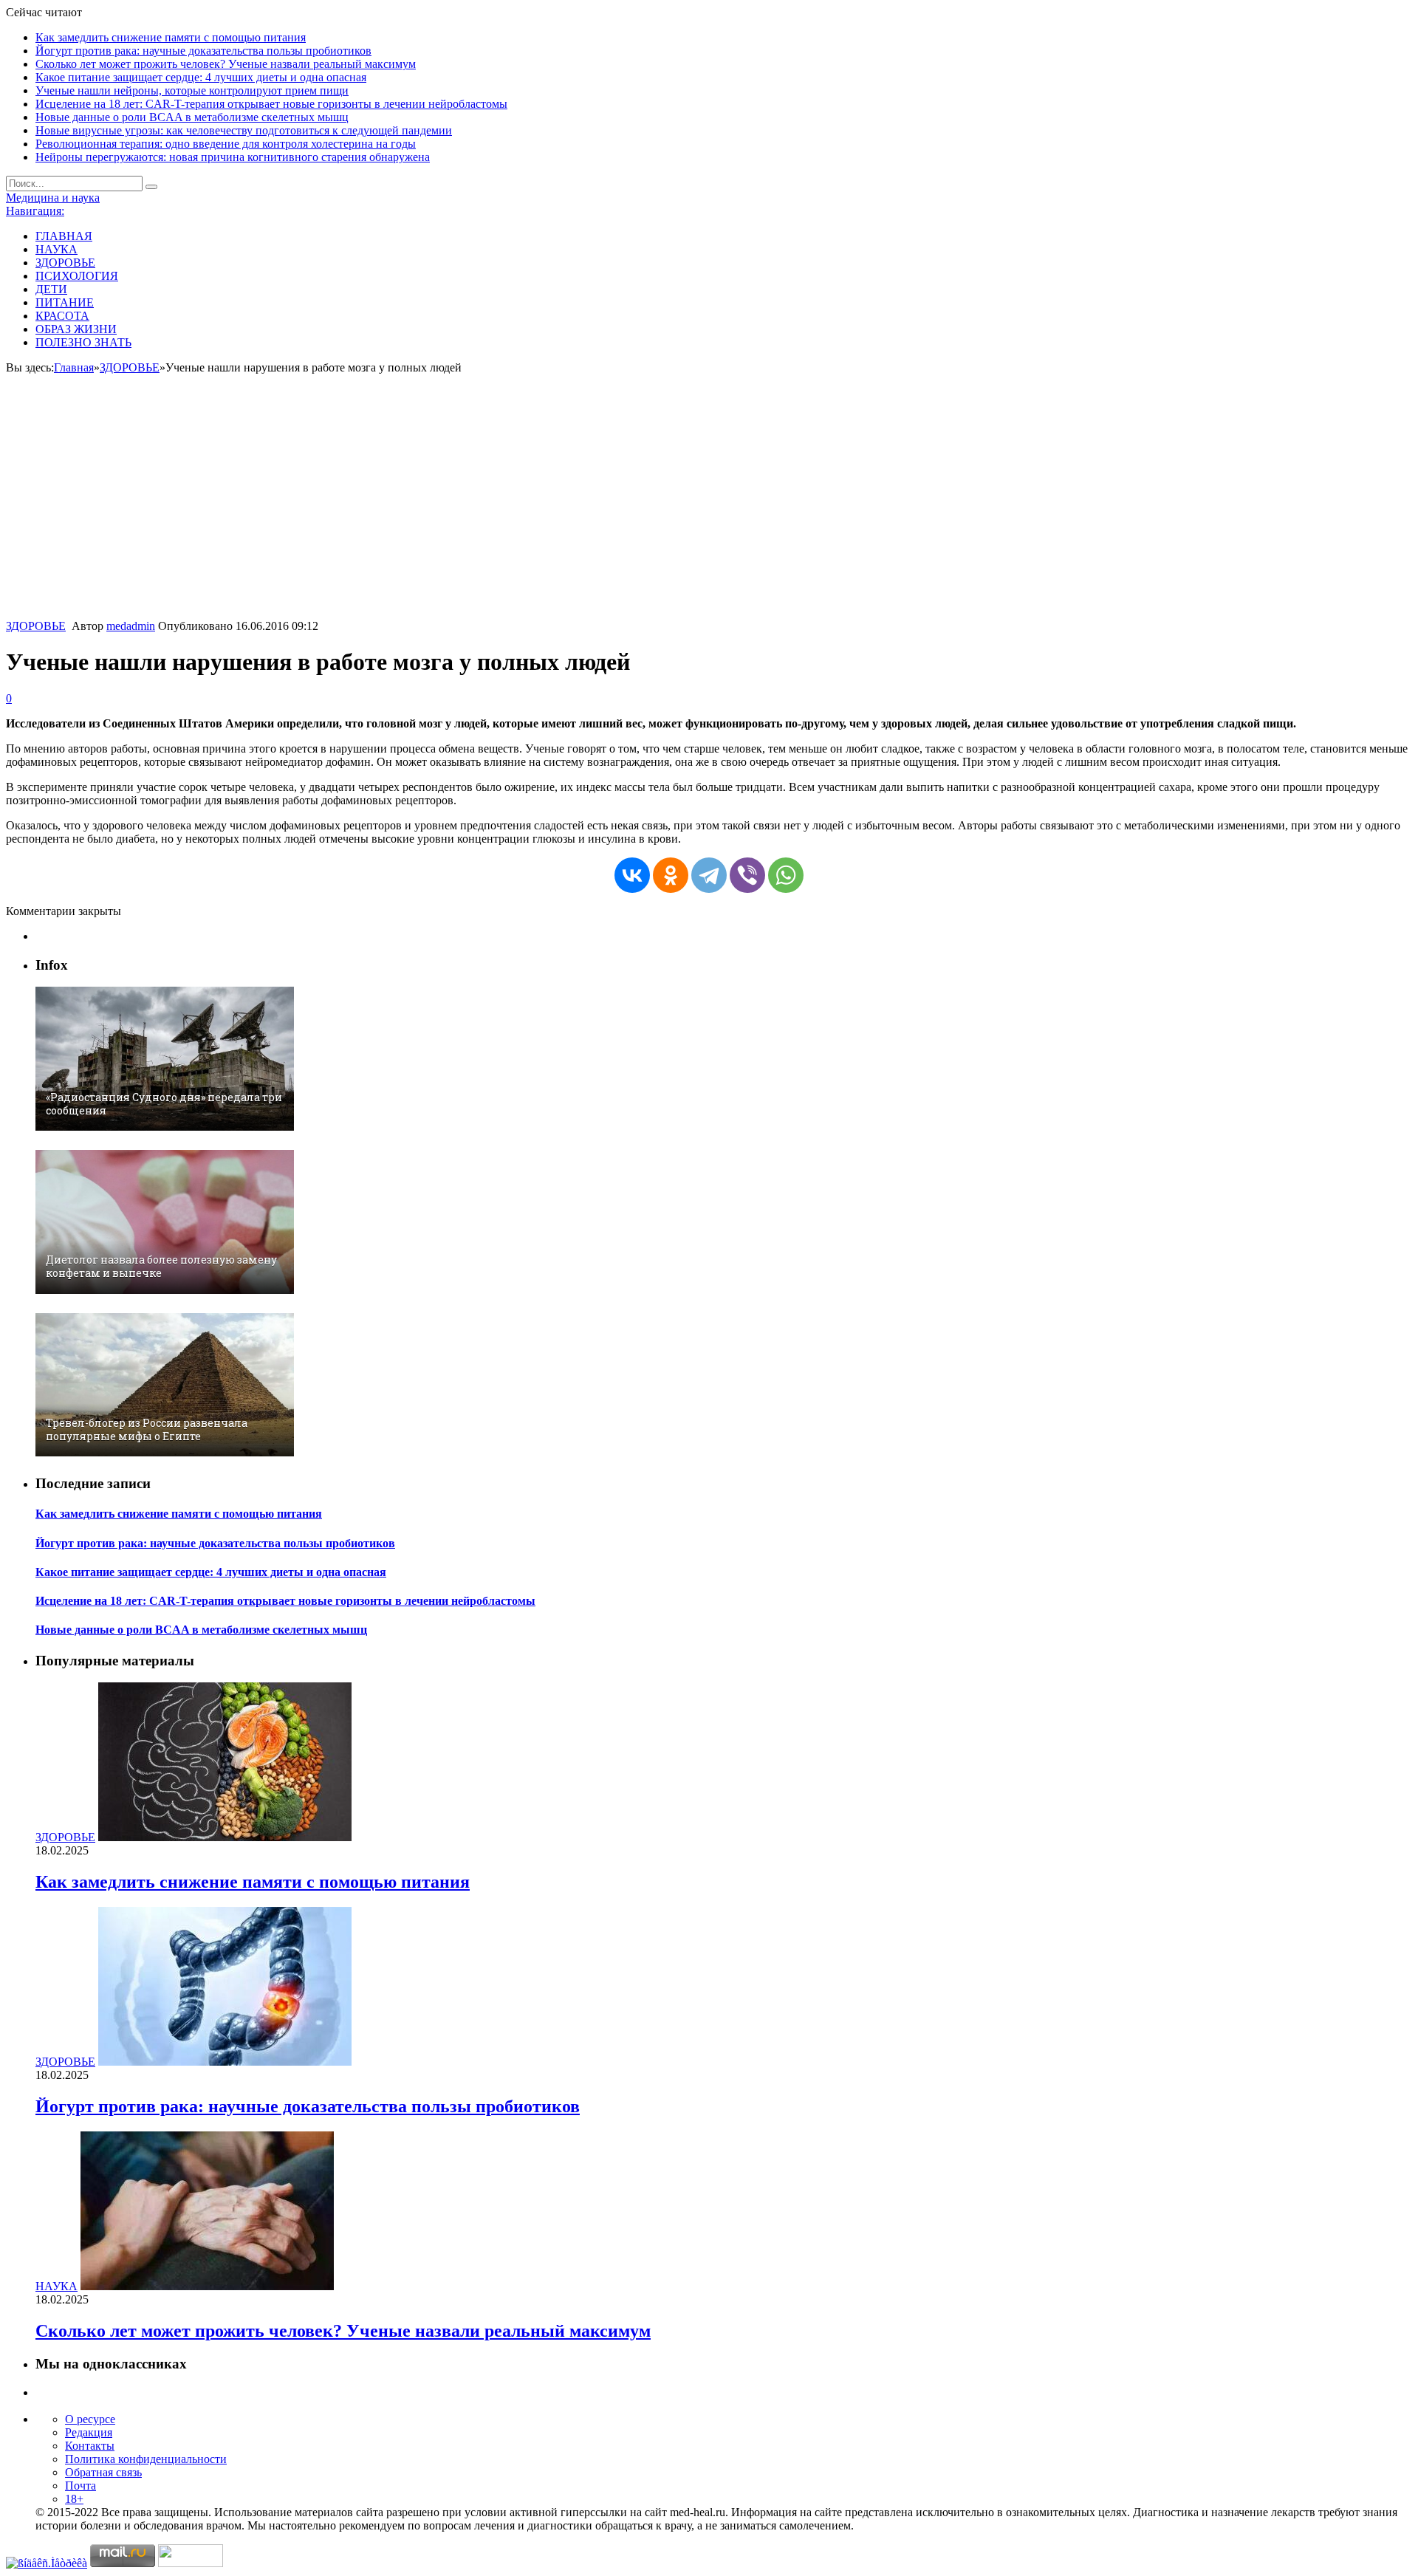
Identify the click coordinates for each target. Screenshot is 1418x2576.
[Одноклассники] (671, 875)
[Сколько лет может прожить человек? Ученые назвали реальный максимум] (207, 2286)
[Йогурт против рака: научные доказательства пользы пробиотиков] (225, 2062)
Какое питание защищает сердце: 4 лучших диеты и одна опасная (201, 77)
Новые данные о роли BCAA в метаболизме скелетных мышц (192, 117)
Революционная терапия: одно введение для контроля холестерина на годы (226, 144)
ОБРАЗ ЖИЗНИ (76, 329)
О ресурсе (90, 2419)
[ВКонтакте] (632, 875)
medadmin (131, 626)
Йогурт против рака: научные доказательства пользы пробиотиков (203, 51)
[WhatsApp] (786, 875)
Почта (81, 2486)
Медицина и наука (53, 198)
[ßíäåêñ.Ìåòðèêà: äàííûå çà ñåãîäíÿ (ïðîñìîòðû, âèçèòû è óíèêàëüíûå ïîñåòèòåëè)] (47, 2563)
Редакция (89, 2432)
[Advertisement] (709, 509)
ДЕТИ (51, 289)
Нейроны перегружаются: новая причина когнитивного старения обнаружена (233, 157)
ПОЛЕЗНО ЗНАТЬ (83, 342)
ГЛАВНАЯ (64, 236)
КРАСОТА (62, 316)
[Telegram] (709, 875)
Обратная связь (103, 2472)
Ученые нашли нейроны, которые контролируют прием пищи (192, 90)
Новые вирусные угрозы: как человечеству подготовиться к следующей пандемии (244, 130)
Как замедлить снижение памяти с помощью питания (171, 37)
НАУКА (56, 249)
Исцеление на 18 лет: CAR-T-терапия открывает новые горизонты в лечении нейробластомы (271, 104)
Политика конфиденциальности (146, 2459)
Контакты (90, 2446)
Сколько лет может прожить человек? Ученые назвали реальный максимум (226, 64)
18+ (74, 2499)
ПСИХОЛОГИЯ (77, 276)
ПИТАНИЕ (65, 302)
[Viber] (747, 875)
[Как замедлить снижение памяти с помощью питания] (225, 1837)
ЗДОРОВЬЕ (65, 263)
